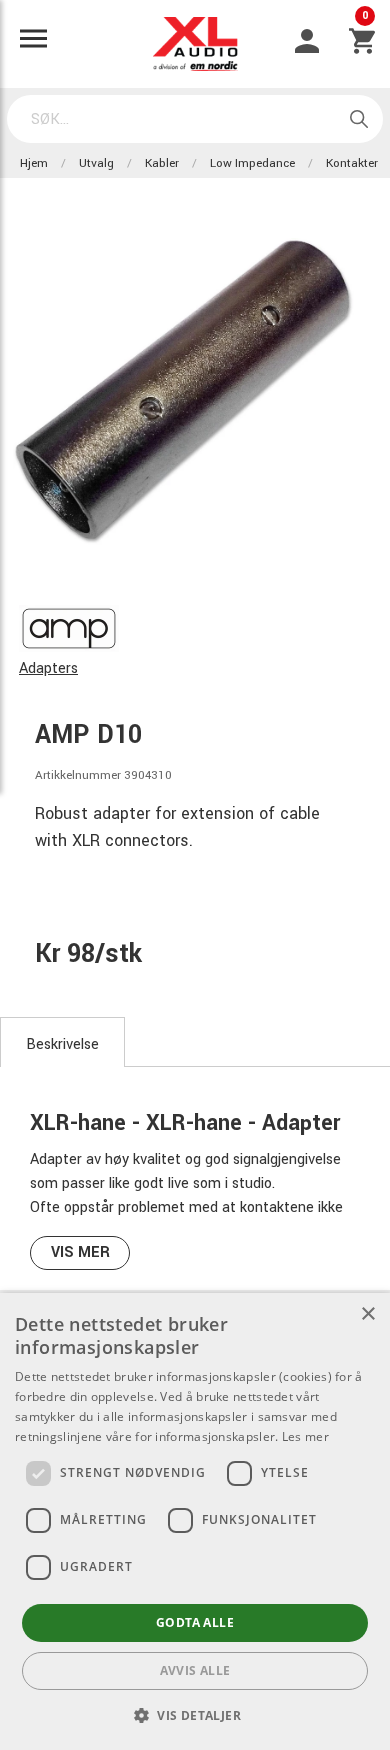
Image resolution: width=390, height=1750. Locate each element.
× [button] (367, 1314)
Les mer (305, 1436)
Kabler (162, 163)
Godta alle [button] (195, 1622)
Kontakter (352, 163)
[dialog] (195, 1521)
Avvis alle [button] (195, 1670)
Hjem (34, 163)
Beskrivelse (62, 1044)
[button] (195, 1715)
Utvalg (96, 163)
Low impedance (252, 163)
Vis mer (80, 1252)
